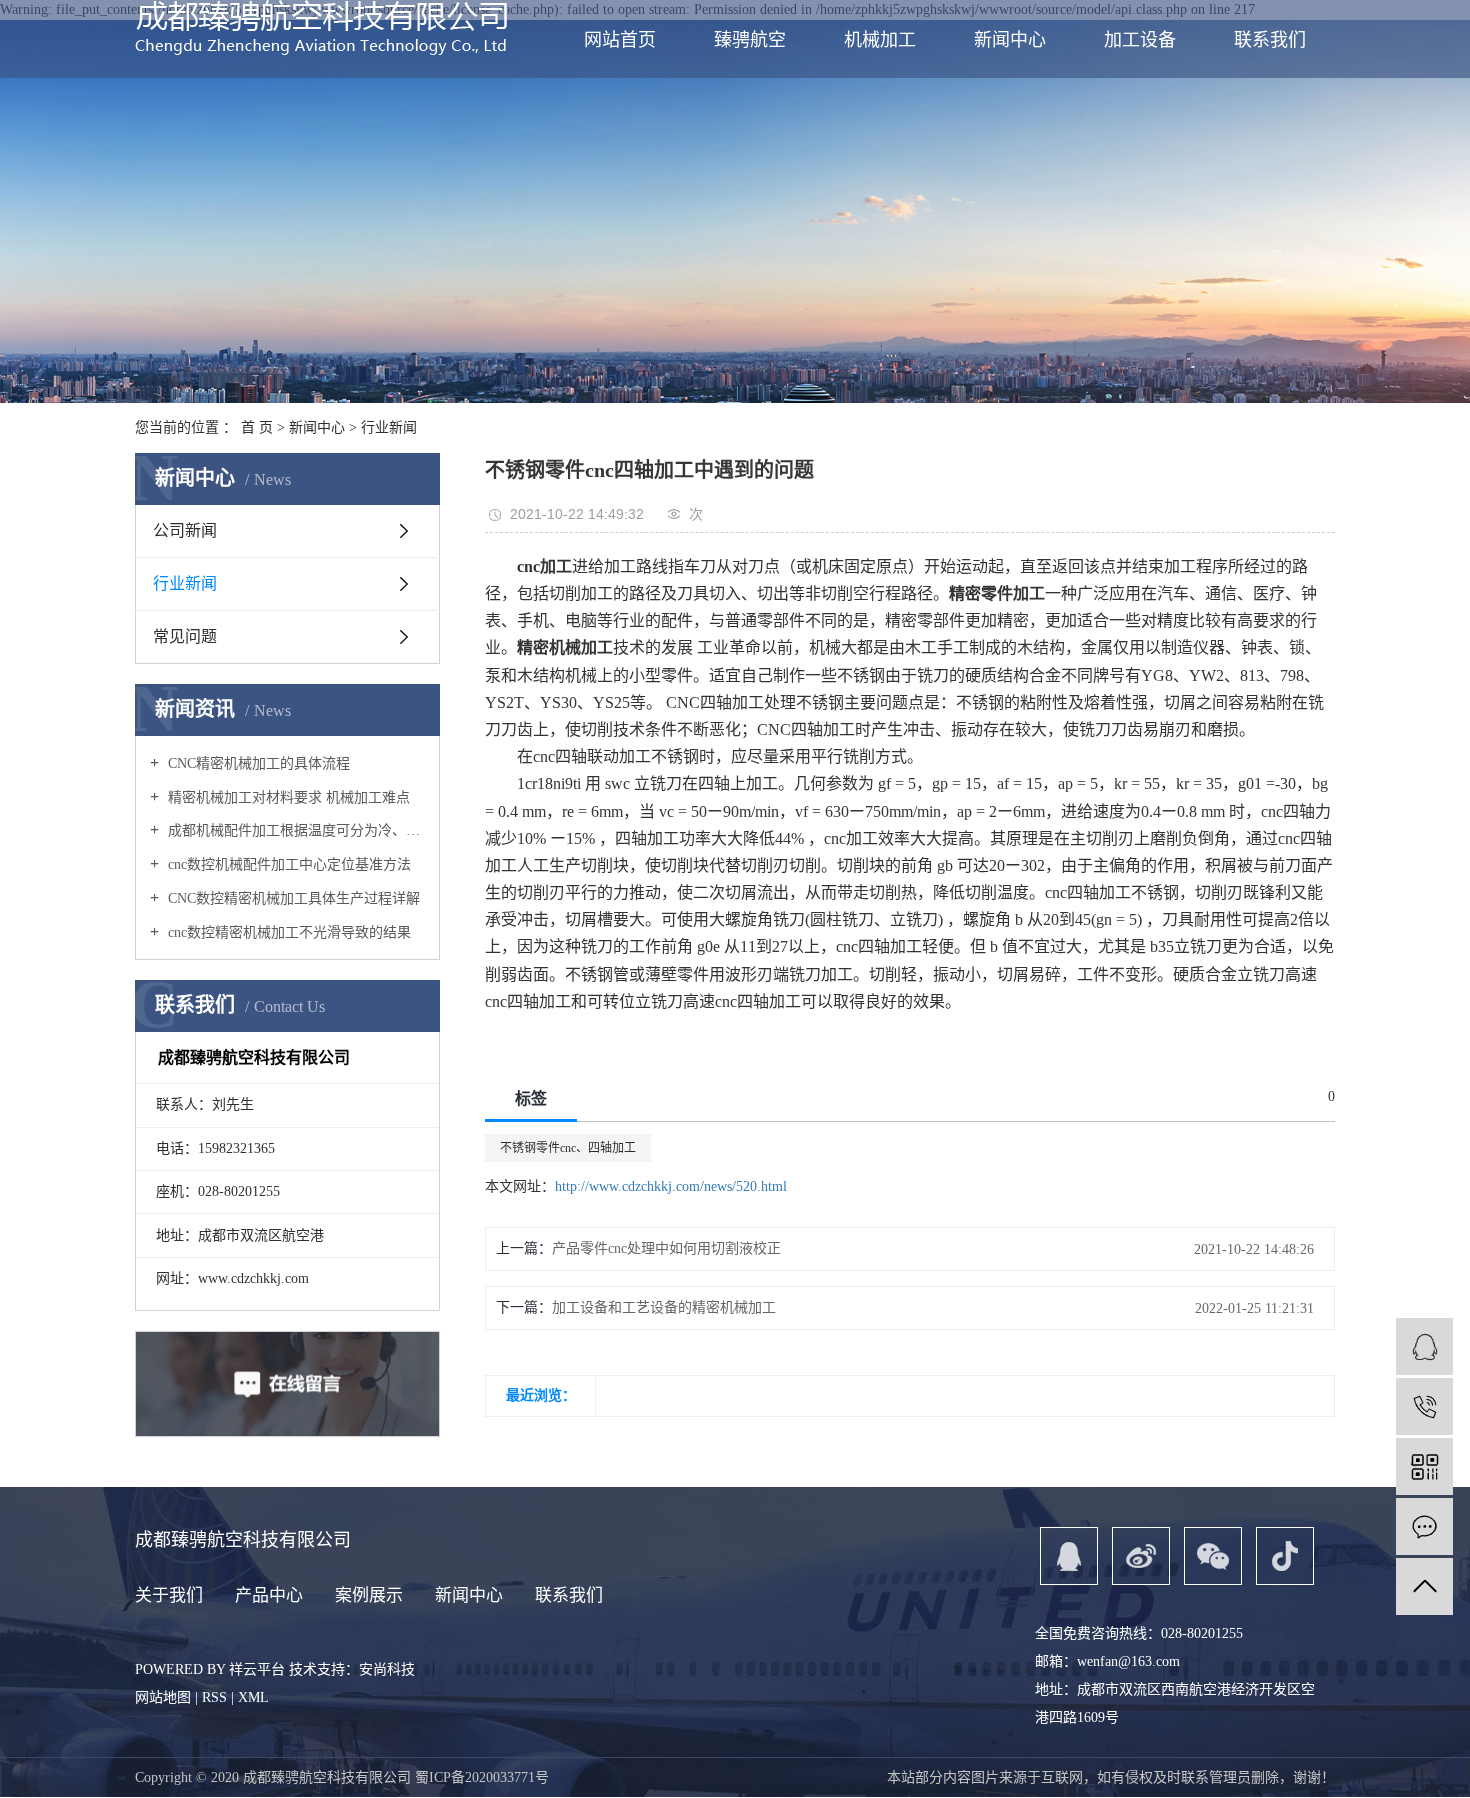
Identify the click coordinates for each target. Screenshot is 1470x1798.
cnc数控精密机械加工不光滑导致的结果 (287, 932)
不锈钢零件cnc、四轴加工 (568, 1148)
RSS (214, 1697)
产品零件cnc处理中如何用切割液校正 (666, 1248)
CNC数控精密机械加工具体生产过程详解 (292, 898)
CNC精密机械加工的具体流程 (257, 763)
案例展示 (369, 1595)
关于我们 (169, 1595)
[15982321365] (1424, 1406)
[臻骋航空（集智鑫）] (1424, 1346)
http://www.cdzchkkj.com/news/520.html (671, 1186)
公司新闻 (185, 530)
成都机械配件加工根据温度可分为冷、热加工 (294, 830)
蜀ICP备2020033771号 (482, 1777)
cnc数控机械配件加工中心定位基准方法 (287, 864)
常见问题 (185, 636)
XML (253, 1697)
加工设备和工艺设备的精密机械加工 (664, 1307)
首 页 (257, 427)
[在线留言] (1424, 1526)
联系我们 (569, 1595)
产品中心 (269, 1595)
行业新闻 (389, 427)
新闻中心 (317, 427)
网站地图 (163, 1697)
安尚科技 (387, 1669)
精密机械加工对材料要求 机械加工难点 (287, 797)
